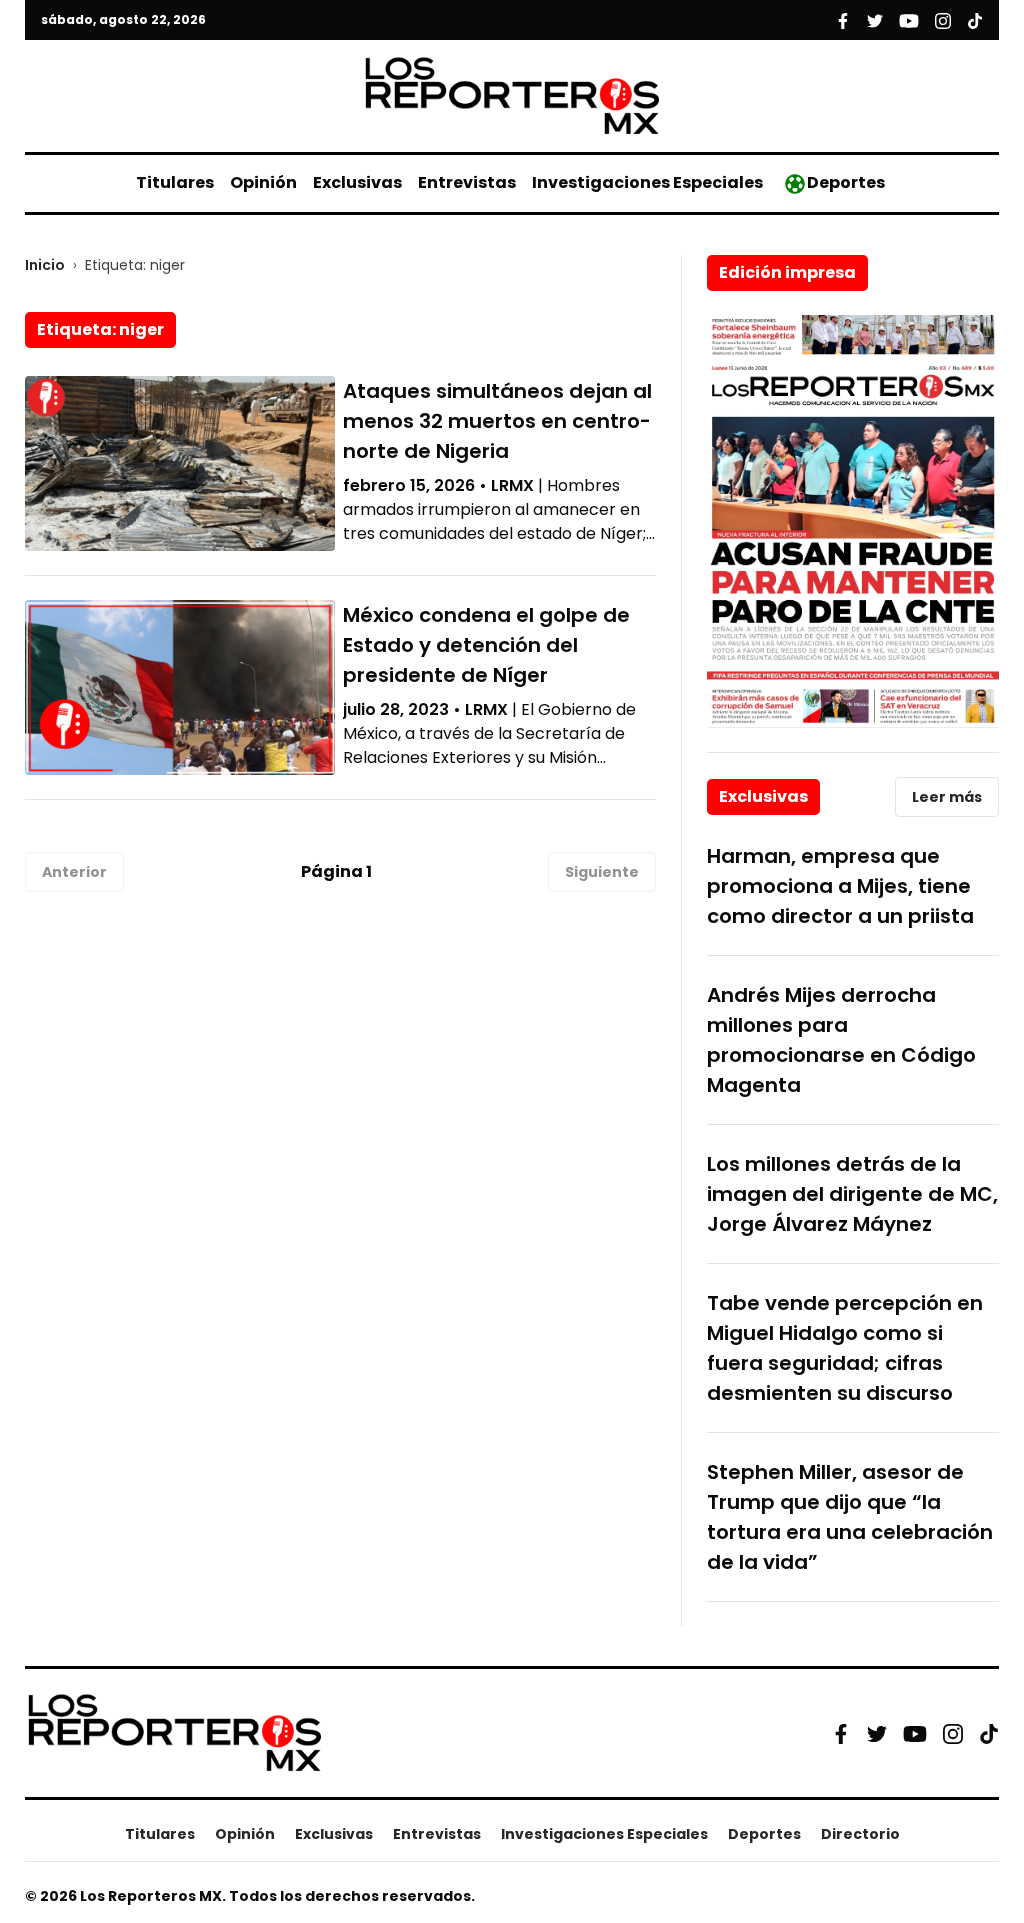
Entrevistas (467, 182)
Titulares (175, 182)
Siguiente (602, 872)
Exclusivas (357, 182)
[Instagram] (953, 1733)
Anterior (74, 872)
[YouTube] (915, 1733)
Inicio (45, 265)
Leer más (947, 797)
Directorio (860, 1834)
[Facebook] (841, 1733)
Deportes (846, 182)
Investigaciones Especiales (647, 182)
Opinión (263, 182)
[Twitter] (877, 1733)
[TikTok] (989, 1733)
